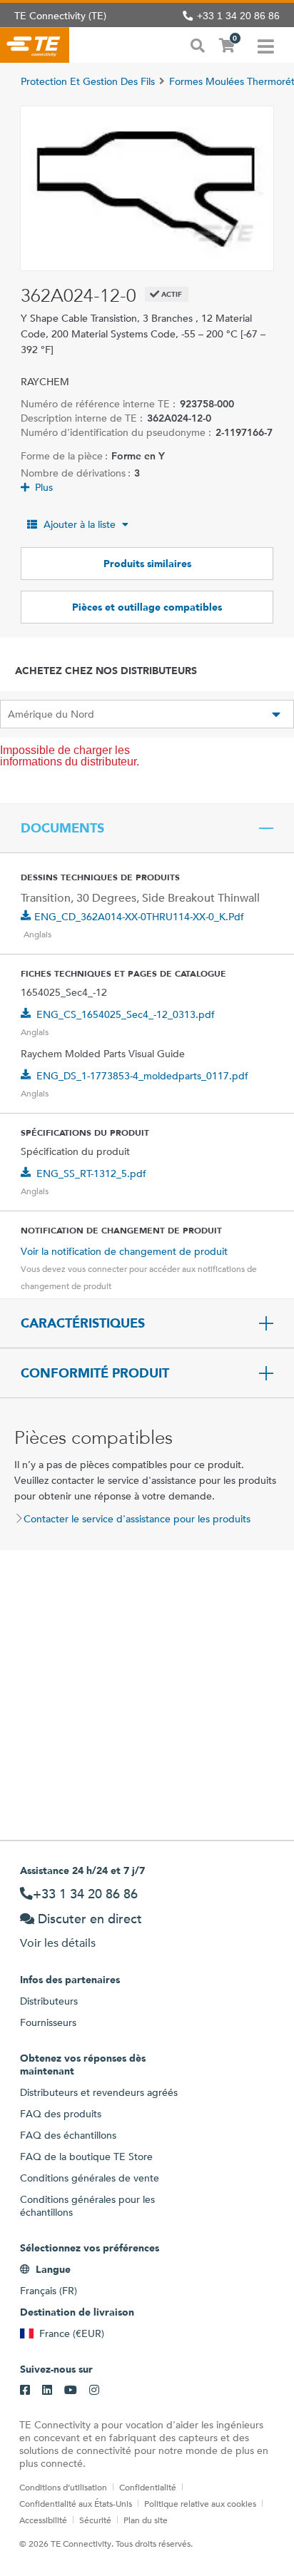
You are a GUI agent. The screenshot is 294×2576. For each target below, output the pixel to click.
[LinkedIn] (47, 2391)
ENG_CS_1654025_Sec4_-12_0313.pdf (126, 1014)
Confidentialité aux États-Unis (76, 2503)
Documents (62, 828)
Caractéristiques (83, 1323)
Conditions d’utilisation (63, 2487)
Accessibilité (43, 2520)
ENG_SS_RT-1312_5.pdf (91, 1174)
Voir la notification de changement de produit (124, 1251)
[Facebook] (25, 2391)
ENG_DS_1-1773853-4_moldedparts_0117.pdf (142, 1076)
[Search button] (198, 44)
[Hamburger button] (266, 45)
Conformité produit (95, 1373)
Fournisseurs (48, 2022)
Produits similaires (147, 564)
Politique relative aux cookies (200, 2503)
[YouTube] (71, 2391)
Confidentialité (148, 2487)
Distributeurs (49, 2001)
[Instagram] (94, 2391)
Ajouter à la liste (80, 524)
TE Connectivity (35, 45)
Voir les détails (58, 1943)
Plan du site (146, 2520)
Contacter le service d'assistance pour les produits (137, 1519)
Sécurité (95, 2520)
